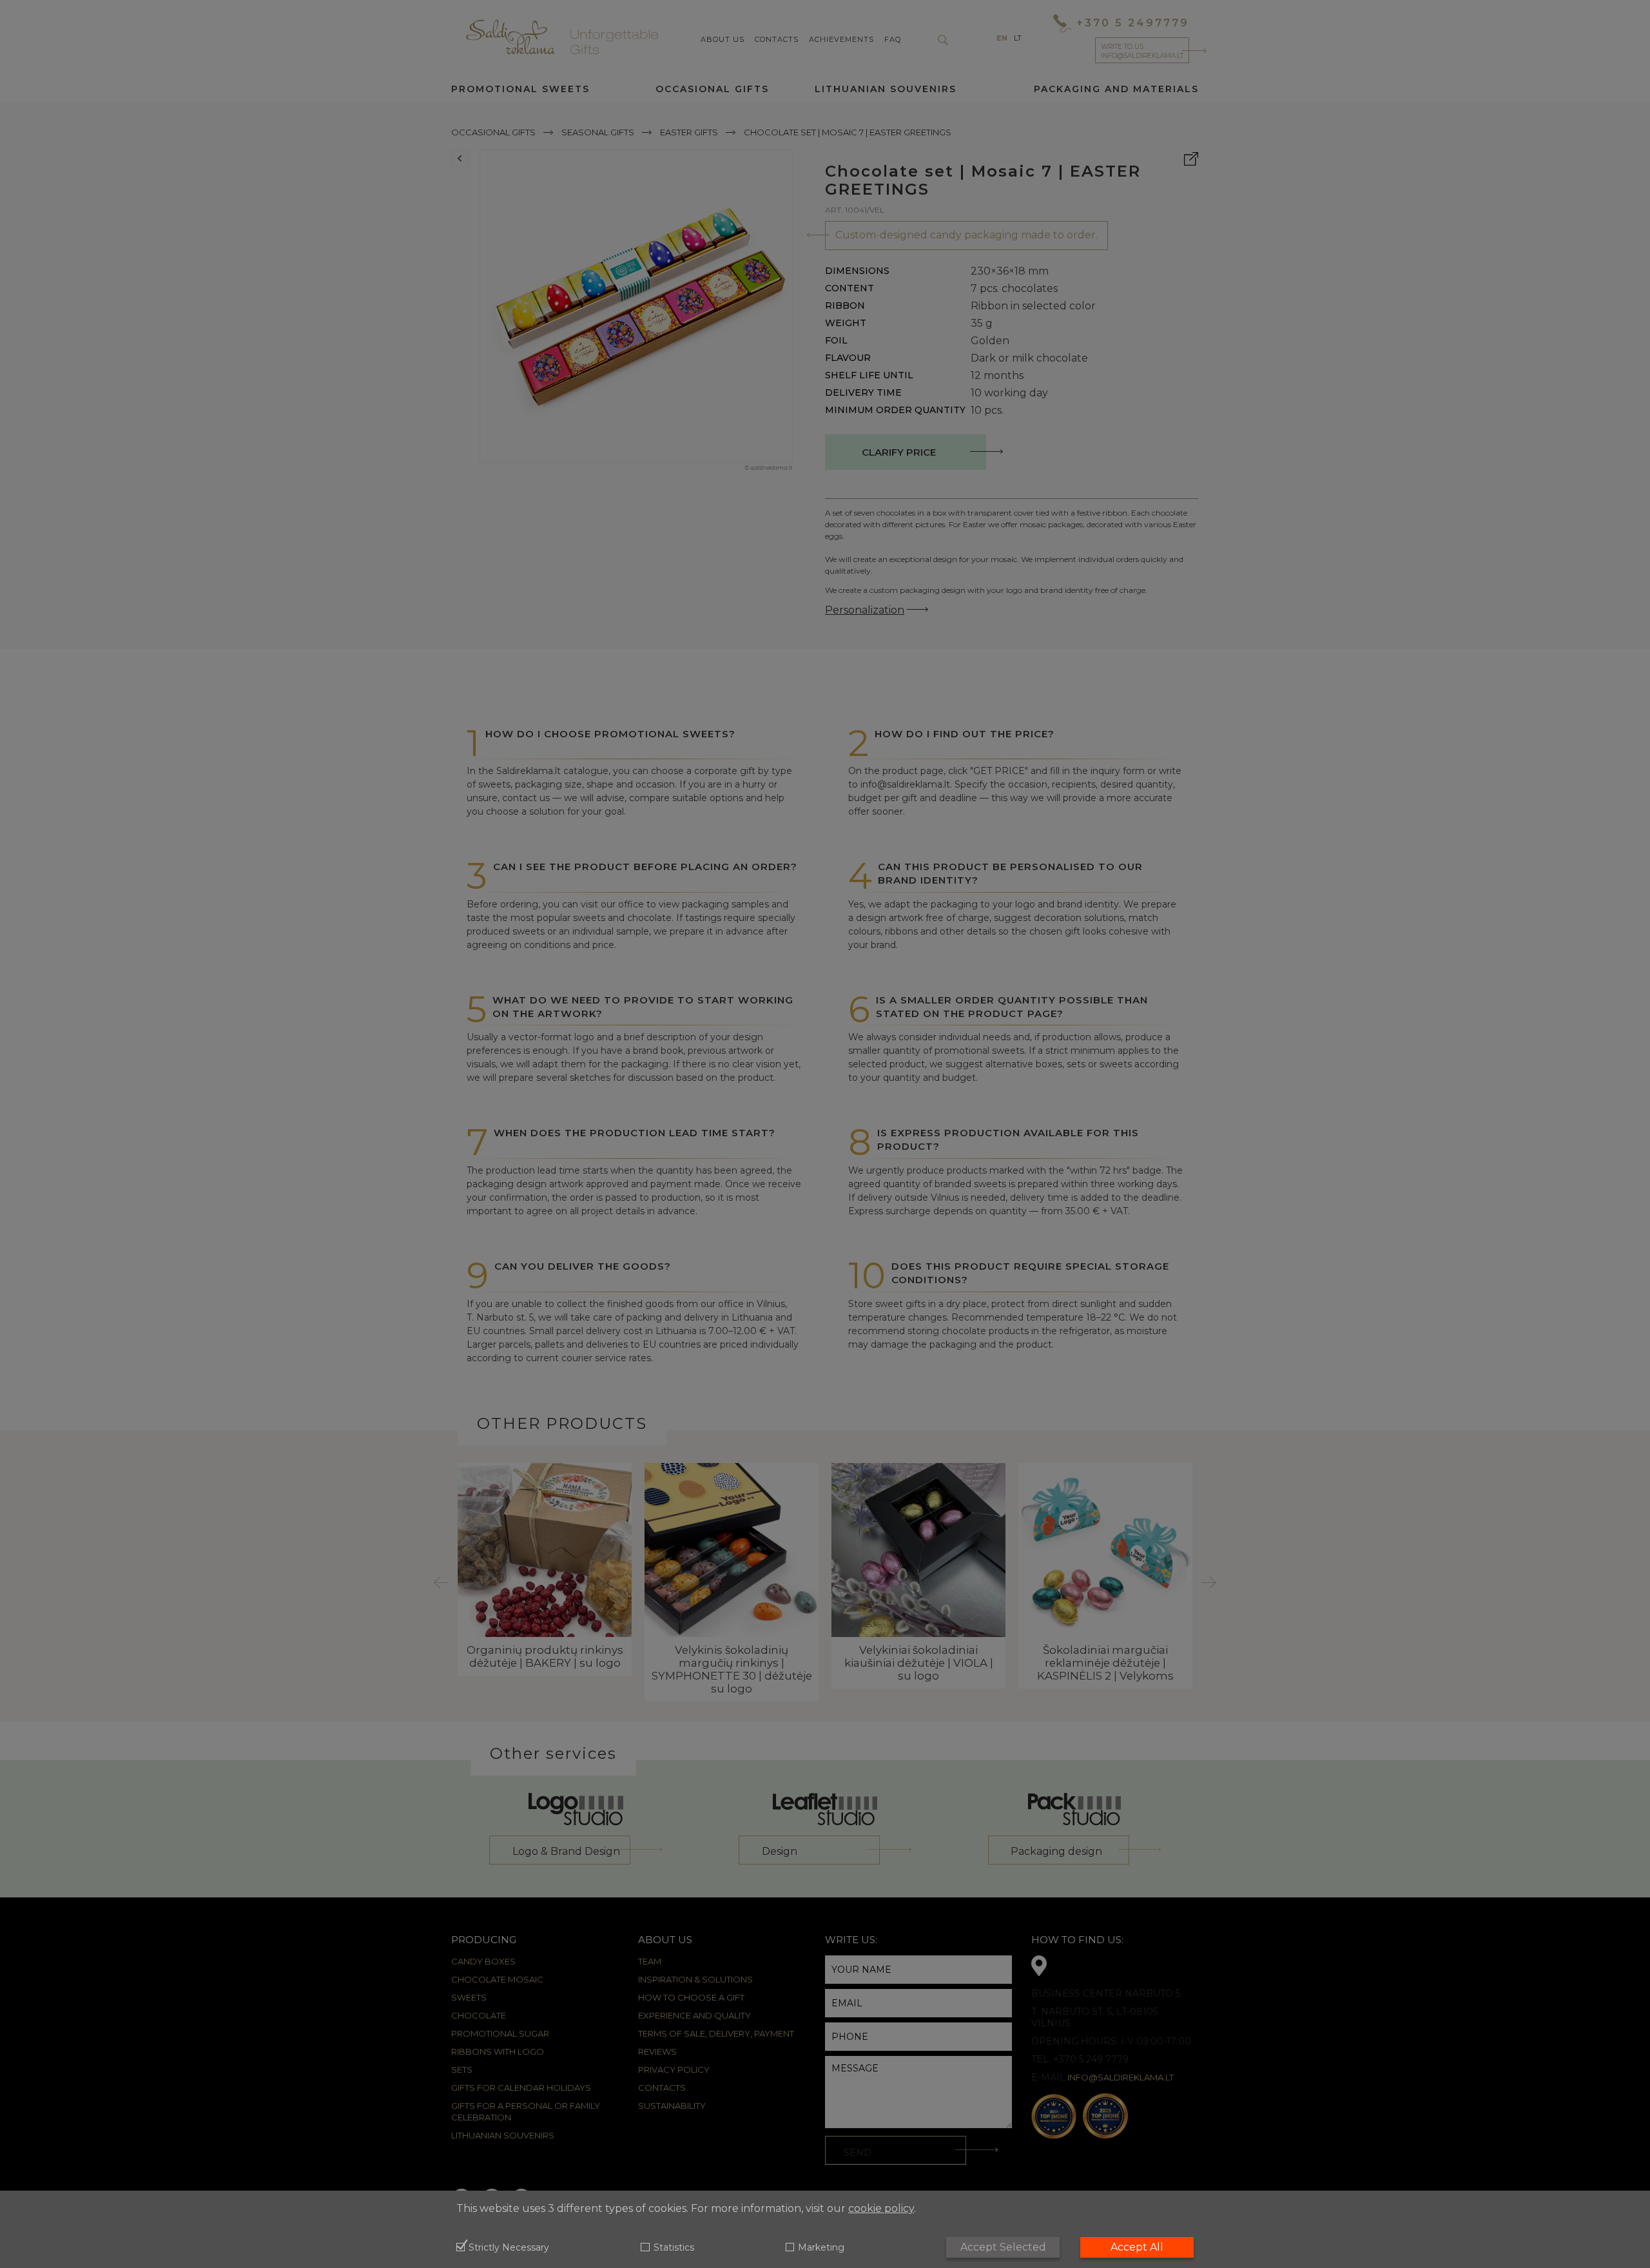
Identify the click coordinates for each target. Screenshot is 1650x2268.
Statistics (674, 2248)
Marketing (821, 2248)
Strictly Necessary (509, 2248)
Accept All (1137, 2247)
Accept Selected (1003, 2247)
